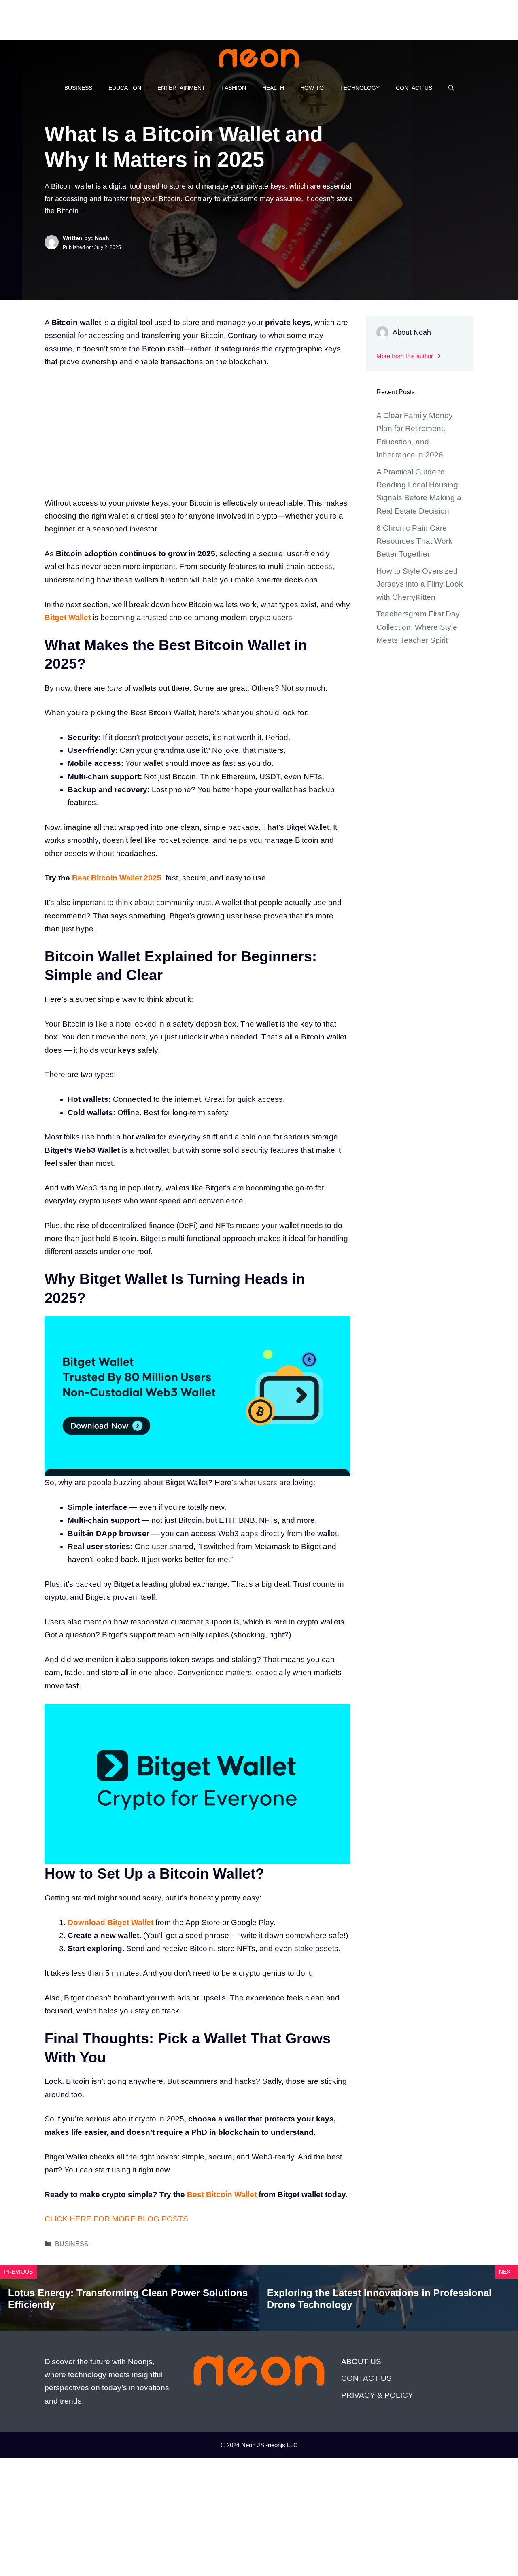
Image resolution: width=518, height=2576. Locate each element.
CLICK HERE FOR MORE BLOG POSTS (116, 2219)
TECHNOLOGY (360, 88)
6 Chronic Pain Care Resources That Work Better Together (414, 541)
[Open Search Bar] (451, 88)
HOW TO (312, 88)
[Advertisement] (147, 18)
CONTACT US (414, 88)
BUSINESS (78, 88)
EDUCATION (125, 88)
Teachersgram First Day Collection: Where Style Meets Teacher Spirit (418, 627)
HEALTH (273, 88)
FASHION (234, 88)
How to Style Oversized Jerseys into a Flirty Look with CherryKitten (420, 584)
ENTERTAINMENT (181, 88)
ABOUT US (361, 2362)
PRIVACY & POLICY (377, 2395)
